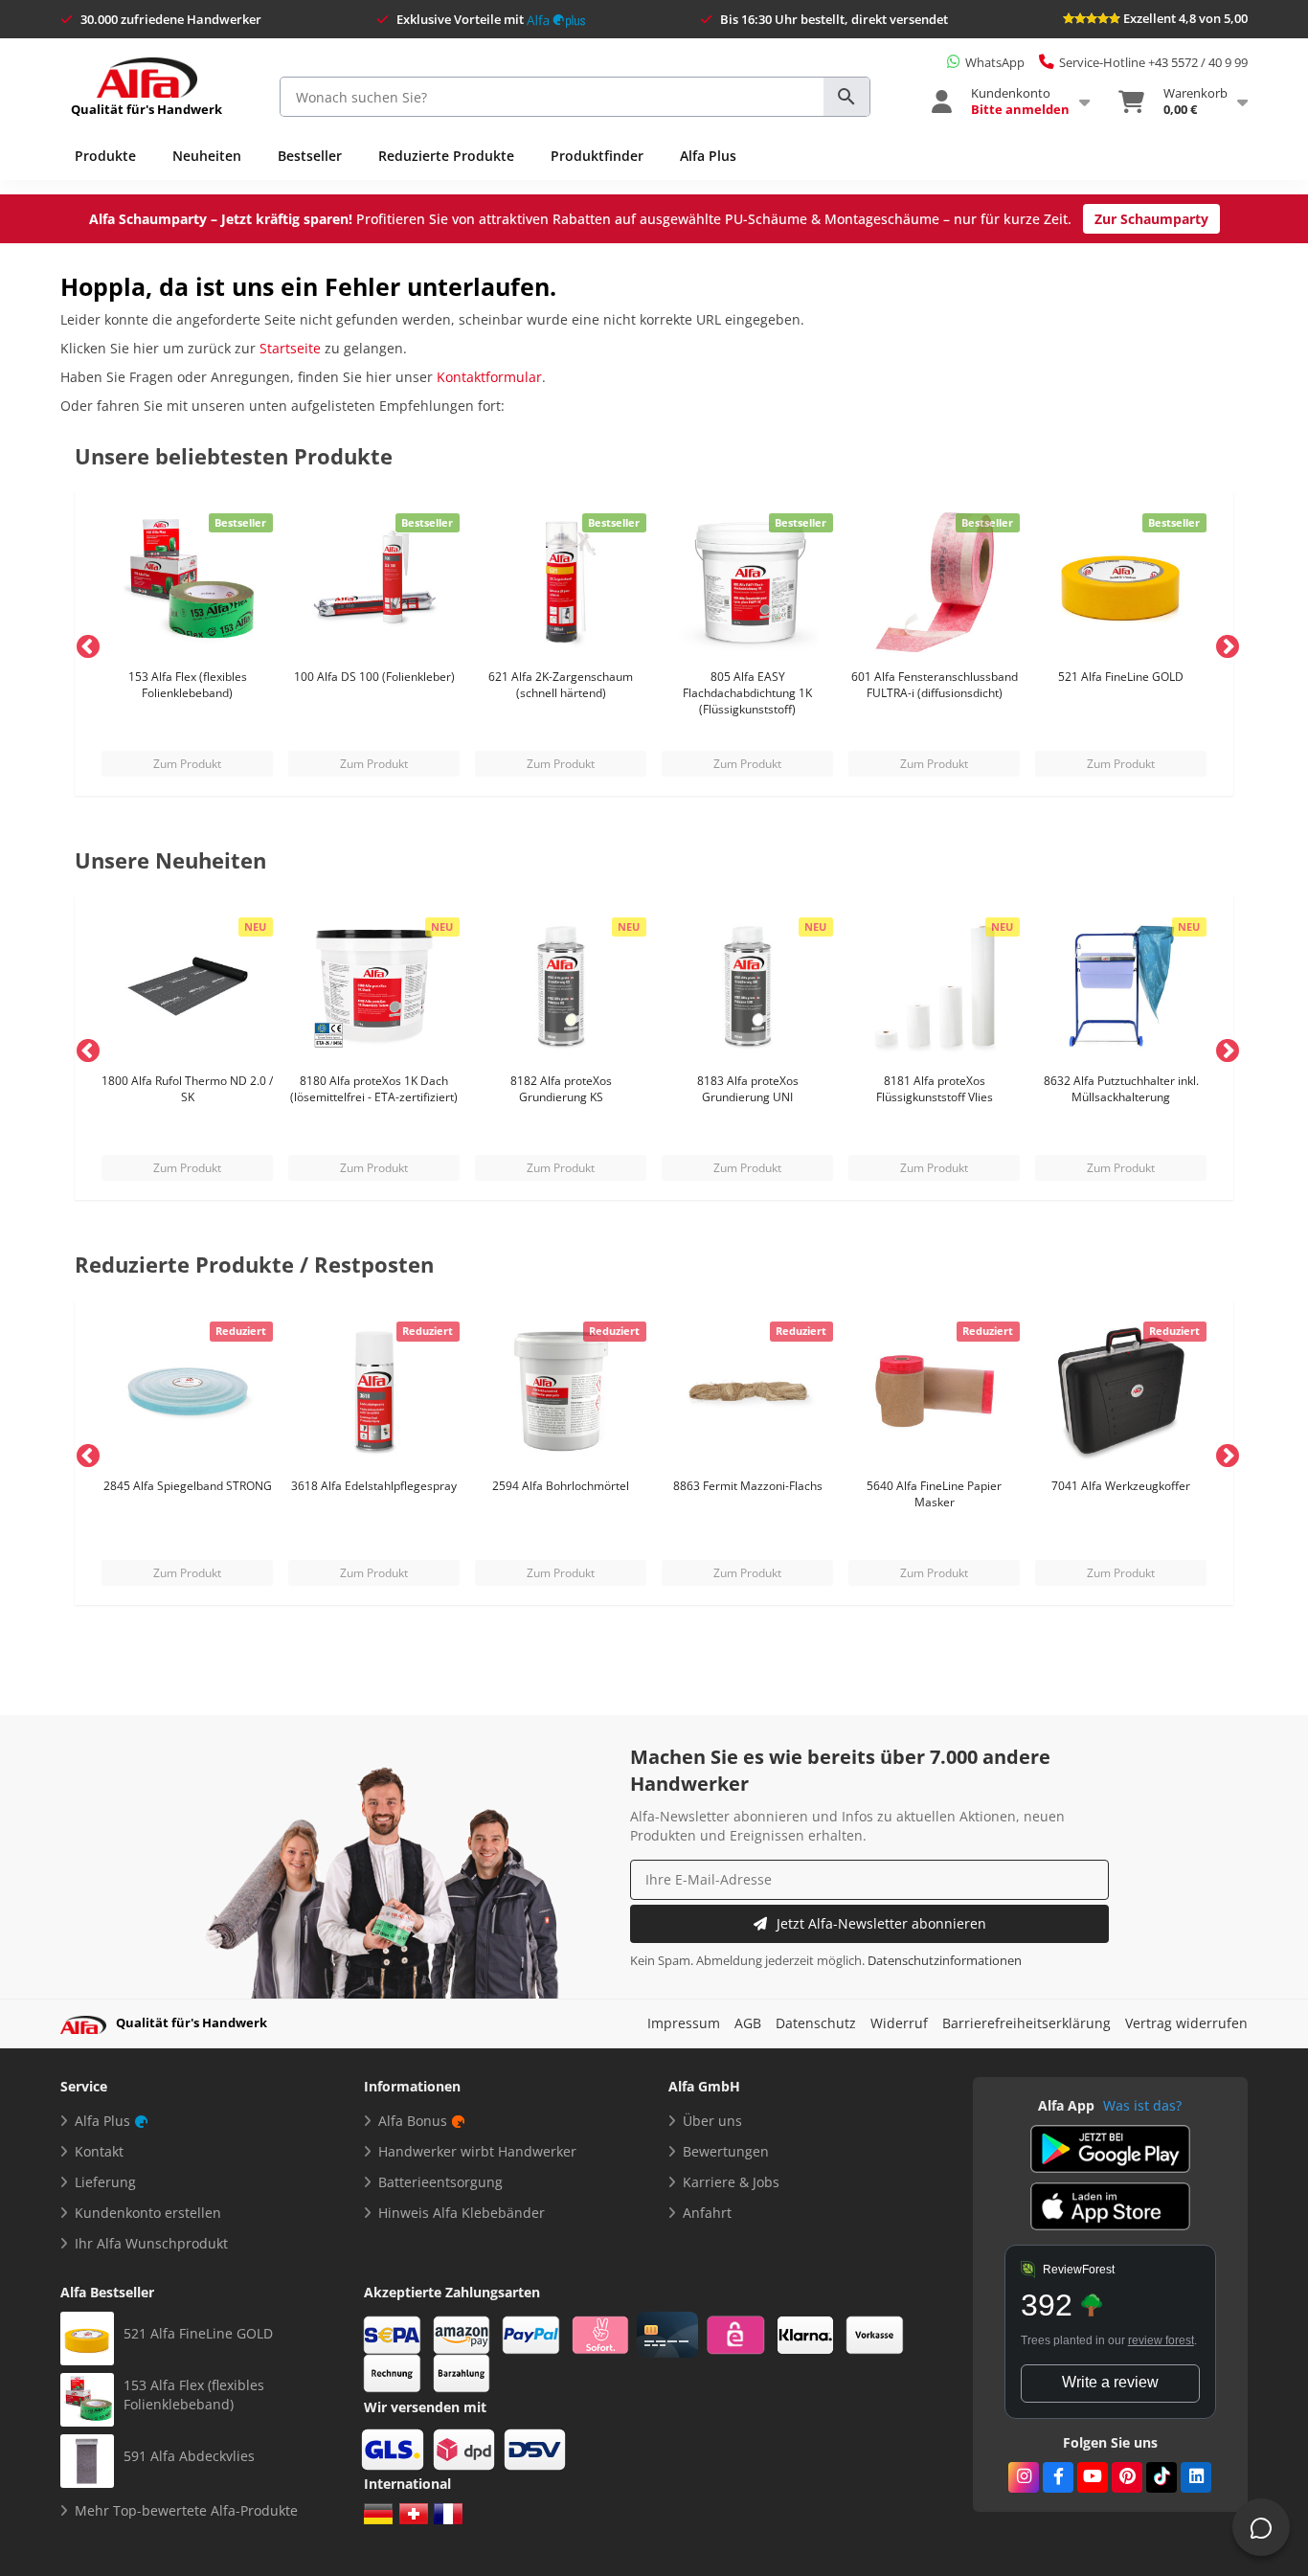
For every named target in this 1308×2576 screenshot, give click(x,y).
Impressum (684, 2023)
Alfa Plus (708, 156)
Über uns (712, 2121)
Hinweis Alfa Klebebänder (462, 2213)
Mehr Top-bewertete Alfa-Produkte (186, 2510)
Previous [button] (84, 644)
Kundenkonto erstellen (148, 2213)
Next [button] (1224, 644)
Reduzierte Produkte (446, 156)
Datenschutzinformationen (945, 1961)
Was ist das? (1142, 2105)
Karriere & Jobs (731, 2182)
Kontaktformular (489, 377)
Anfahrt (707, 2213)
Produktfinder (597, 156)
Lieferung (105, 2182)
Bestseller (310, 156)
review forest (1161, 2340)
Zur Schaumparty (1151, 219)
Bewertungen (726, 2151)
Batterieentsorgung (440, 2182)
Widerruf (899, 2023)
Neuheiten (207, 156)
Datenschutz (816, 2023)
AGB (748, 2023)
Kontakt (99, 2151)
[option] (187, 644)
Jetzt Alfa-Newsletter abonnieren (881, 1923)
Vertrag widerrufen (1186, 2023)
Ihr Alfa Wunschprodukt (151, 2243)
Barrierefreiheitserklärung (1026, 2023)
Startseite (290, 348)
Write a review (1110, 2382)
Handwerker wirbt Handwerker (477, 2151)
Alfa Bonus (413, 2121)
